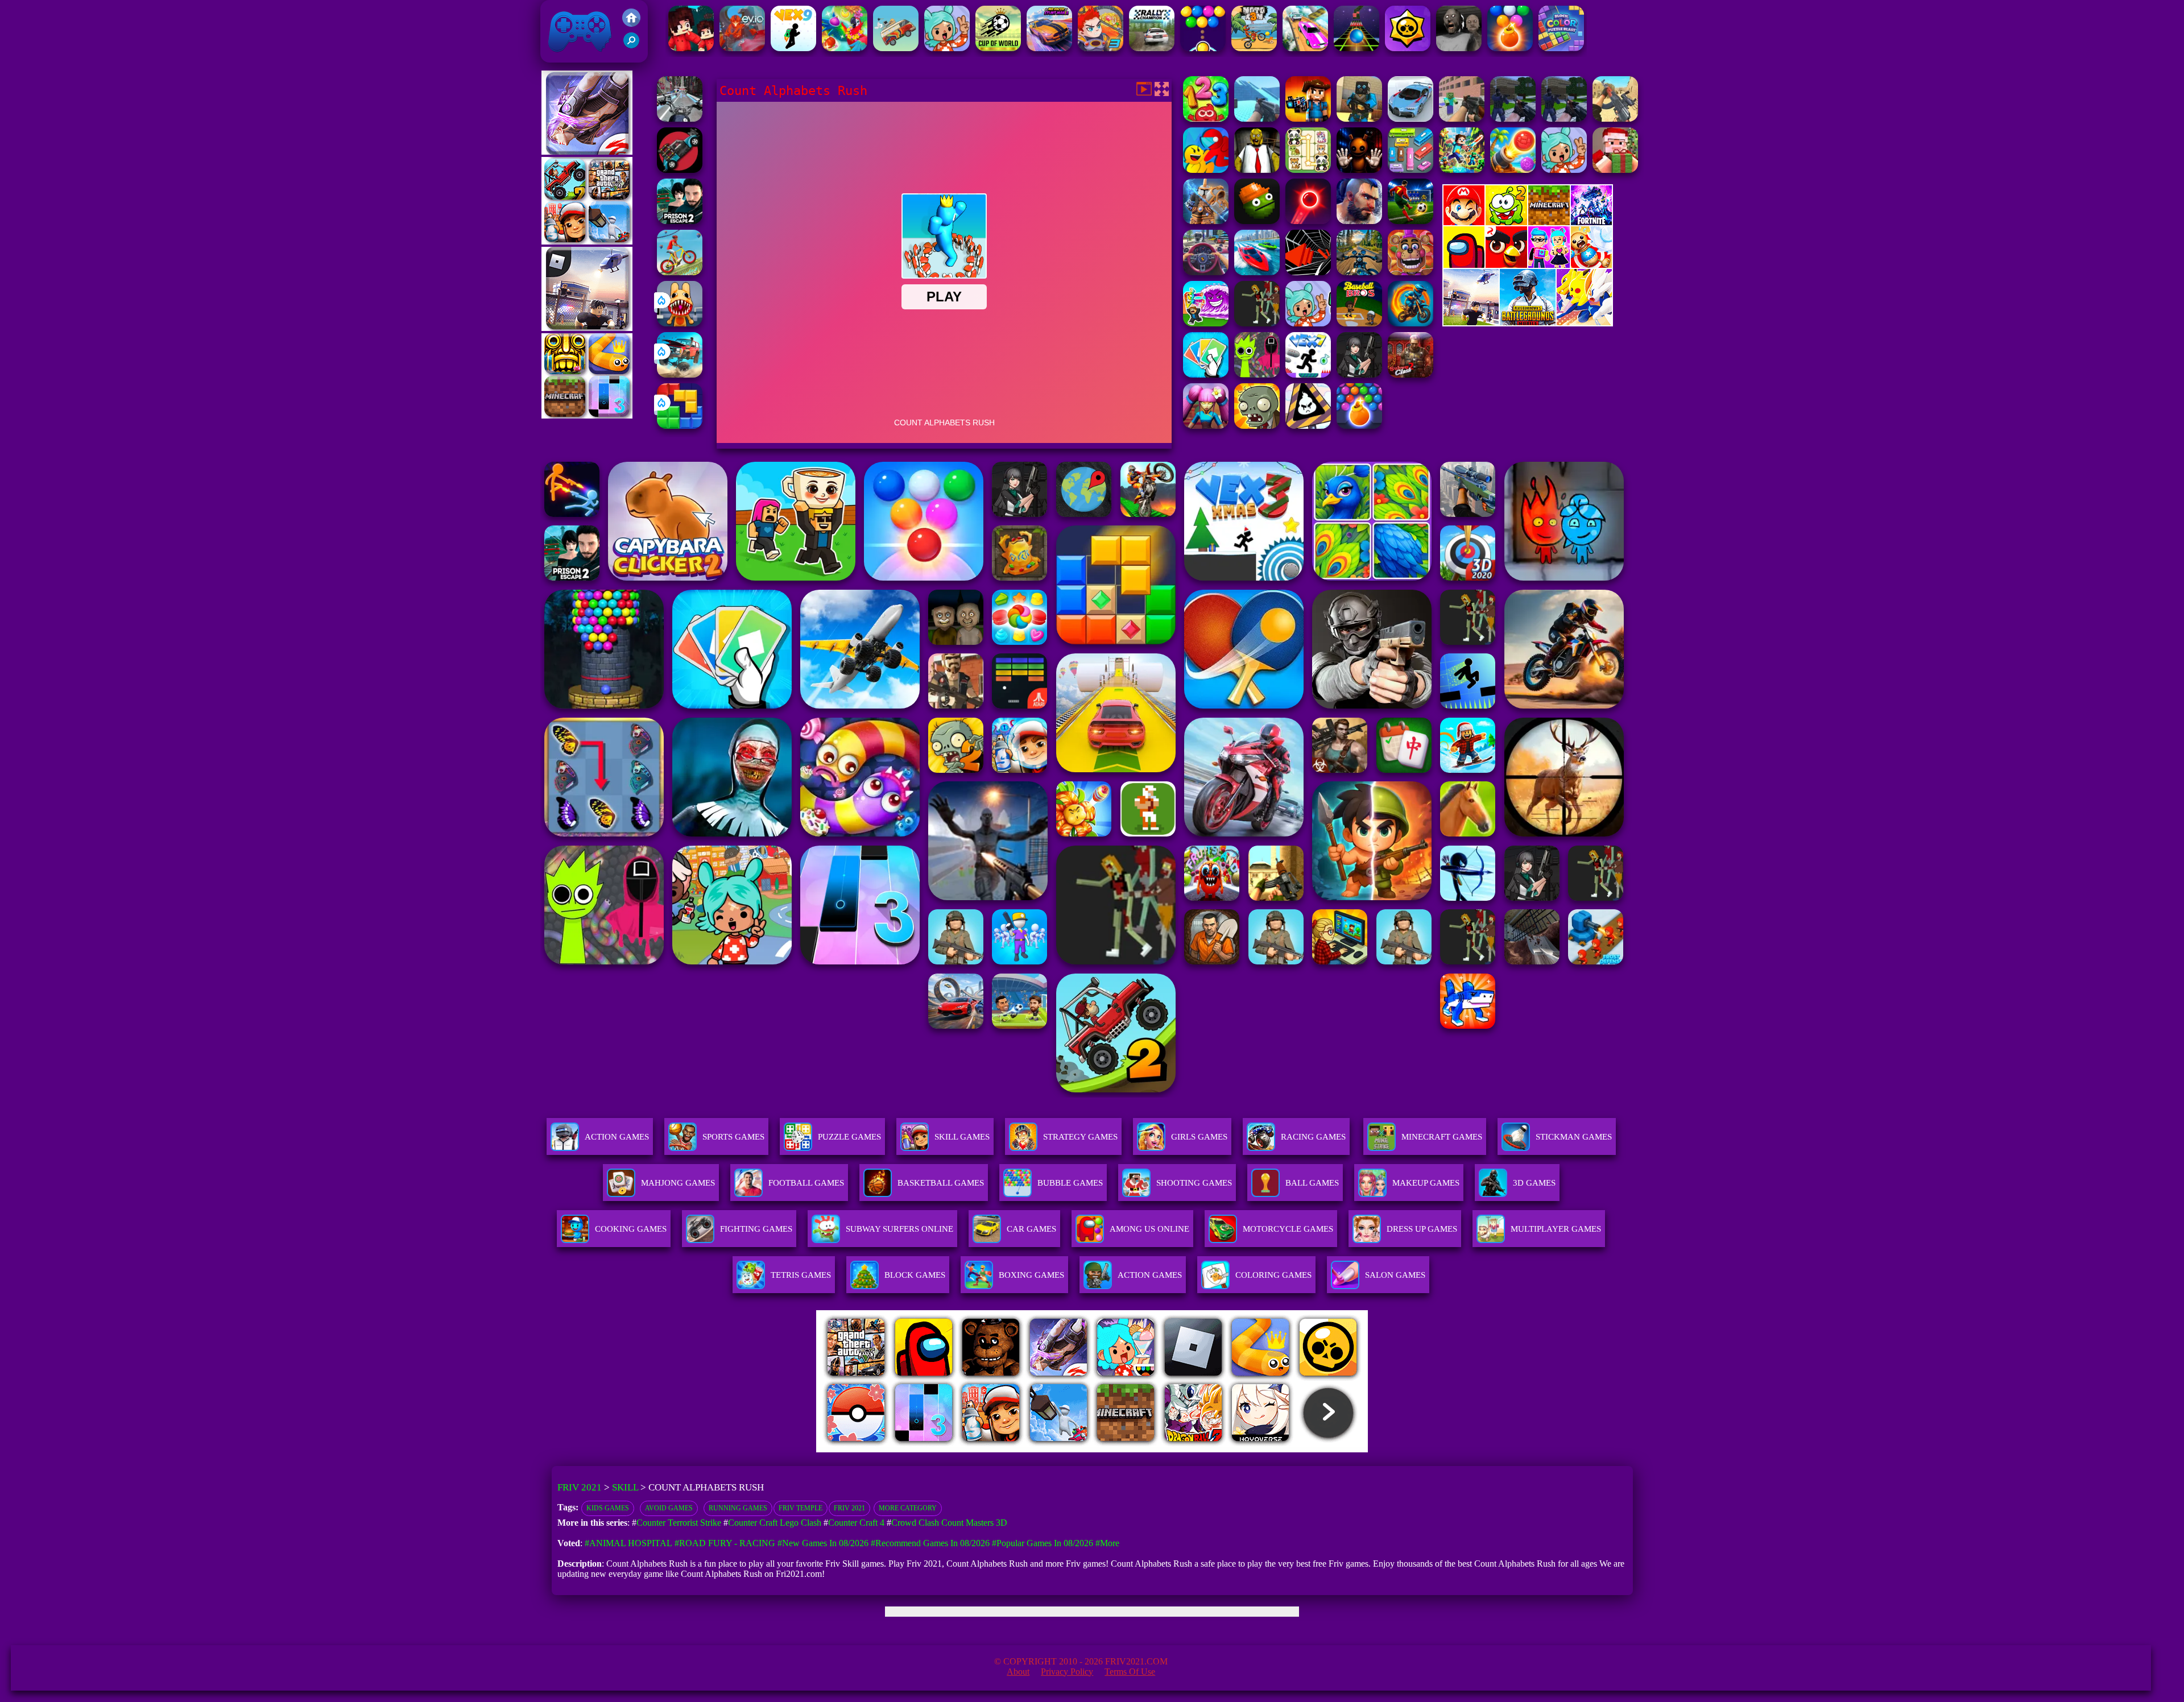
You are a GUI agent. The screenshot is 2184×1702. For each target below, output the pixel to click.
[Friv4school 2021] (631, 24)
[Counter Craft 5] (1359, 119)
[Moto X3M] (1254, 48)
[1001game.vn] (1059, 1449)
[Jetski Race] (1257, 272)
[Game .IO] (587, 415)
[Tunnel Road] (1308, 272)
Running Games (738, 1508)
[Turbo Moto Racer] (680, 119)
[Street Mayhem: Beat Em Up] (1359, 221)
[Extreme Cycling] (680, 272)
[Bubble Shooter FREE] (1203, 48)
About (1018, 1672)
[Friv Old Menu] (1528, 266)
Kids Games (608, 1508)
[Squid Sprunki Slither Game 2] (1257, 374)
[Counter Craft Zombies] (1308, 119)
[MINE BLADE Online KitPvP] (1462, 170)
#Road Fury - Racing (725, 1543)
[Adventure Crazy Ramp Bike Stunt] (1410, 323)
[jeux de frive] (1264, 1449)
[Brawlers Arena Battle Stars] (1408, 48)
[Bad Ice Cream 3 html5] (1308, 426)
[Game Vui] (587, 241)
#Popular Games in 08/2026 (1043, 1543)
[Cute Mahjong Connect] (1308, 170)
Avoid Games (669, 1508)
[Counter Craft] (1513, 119)
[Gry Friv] (587, 152)
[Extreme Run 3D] (1356, 48)
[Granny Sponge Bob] (1257, 170)
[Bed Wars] (1206, 221)
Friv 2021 (564, 57)
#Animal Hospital (628, 1543)
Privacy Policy (1067, 1672)
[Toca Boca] (947, 48)
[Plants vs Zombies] (1257, 426)
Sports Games (733, 1137)
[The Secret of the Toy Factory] (1359, 170)
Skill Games (962, 1137)
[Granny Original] (1459, 48)
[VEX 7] (1308, 374)
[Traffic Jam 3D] (1206, 272)
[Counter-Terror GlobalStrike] (1615, 119)
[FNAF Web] (1410, 272)
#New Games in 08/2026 (823, 1543)
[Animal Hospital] (680, 323)
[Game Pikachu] (587, 328)
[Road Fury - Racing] (680, 374)
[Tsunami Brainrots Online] (1206, 323)
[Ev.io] (742, 48)
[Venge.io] (1206, 426)
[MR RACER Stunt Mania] (1049, 48)
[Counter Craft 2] (1564, 119)
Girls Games (1199, 1137)
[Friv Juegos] (1528, 323)
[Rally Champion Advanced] (1152, 48)
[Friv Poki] (1528, 222)
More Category (908, 1508)
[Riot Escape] (1206, 170)
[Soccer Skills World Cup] (998, 48)
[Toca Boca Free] (1308, 323)
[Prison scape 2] (680, 221)
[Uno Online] (1206, 374)
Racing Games (1313, 1137)
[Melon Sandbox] (1257, 221)
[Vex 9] (793, 48)
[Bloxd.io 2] (691, 48)
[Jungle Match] (845, 48)
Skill (625, 1487)
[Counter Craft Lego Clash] (1257, 119)
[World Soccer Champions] (1410, 221)
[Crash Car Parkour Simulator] (1305, 48)
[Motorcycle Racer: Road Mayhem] (1359, 272)
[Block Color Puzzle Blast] (1561, 48)
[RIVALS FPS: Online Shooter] (1359, 374)
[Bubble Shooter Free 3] (1510, 48)
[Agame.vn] (887, 1449)
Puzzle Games (849, 1137)
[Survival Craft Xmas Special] (1615, 170)
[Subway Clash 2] (1410, 374)
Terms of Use (1130, 1672)
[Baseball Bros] (1359, 323)
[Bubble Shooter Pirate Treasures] (1513, 170)
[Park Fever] (1410, 170)
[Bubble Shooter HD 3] (1359, 426)
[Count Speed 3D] (1410, 119)
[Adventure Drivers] (896, 48)
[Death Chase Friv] (680, 170)
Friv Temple (801, 1508)
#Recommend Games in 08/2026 (930, 1543)
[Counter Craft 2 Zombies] (1462, 119)
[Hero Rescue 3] (1101, 48)
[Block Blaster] (680, 426)
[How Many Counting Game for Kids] (1206, 119)
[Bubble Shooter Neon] (1308, 221)
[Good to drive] (1257, 323)
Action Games (617, 1137)
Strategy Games (1080, 1137)
